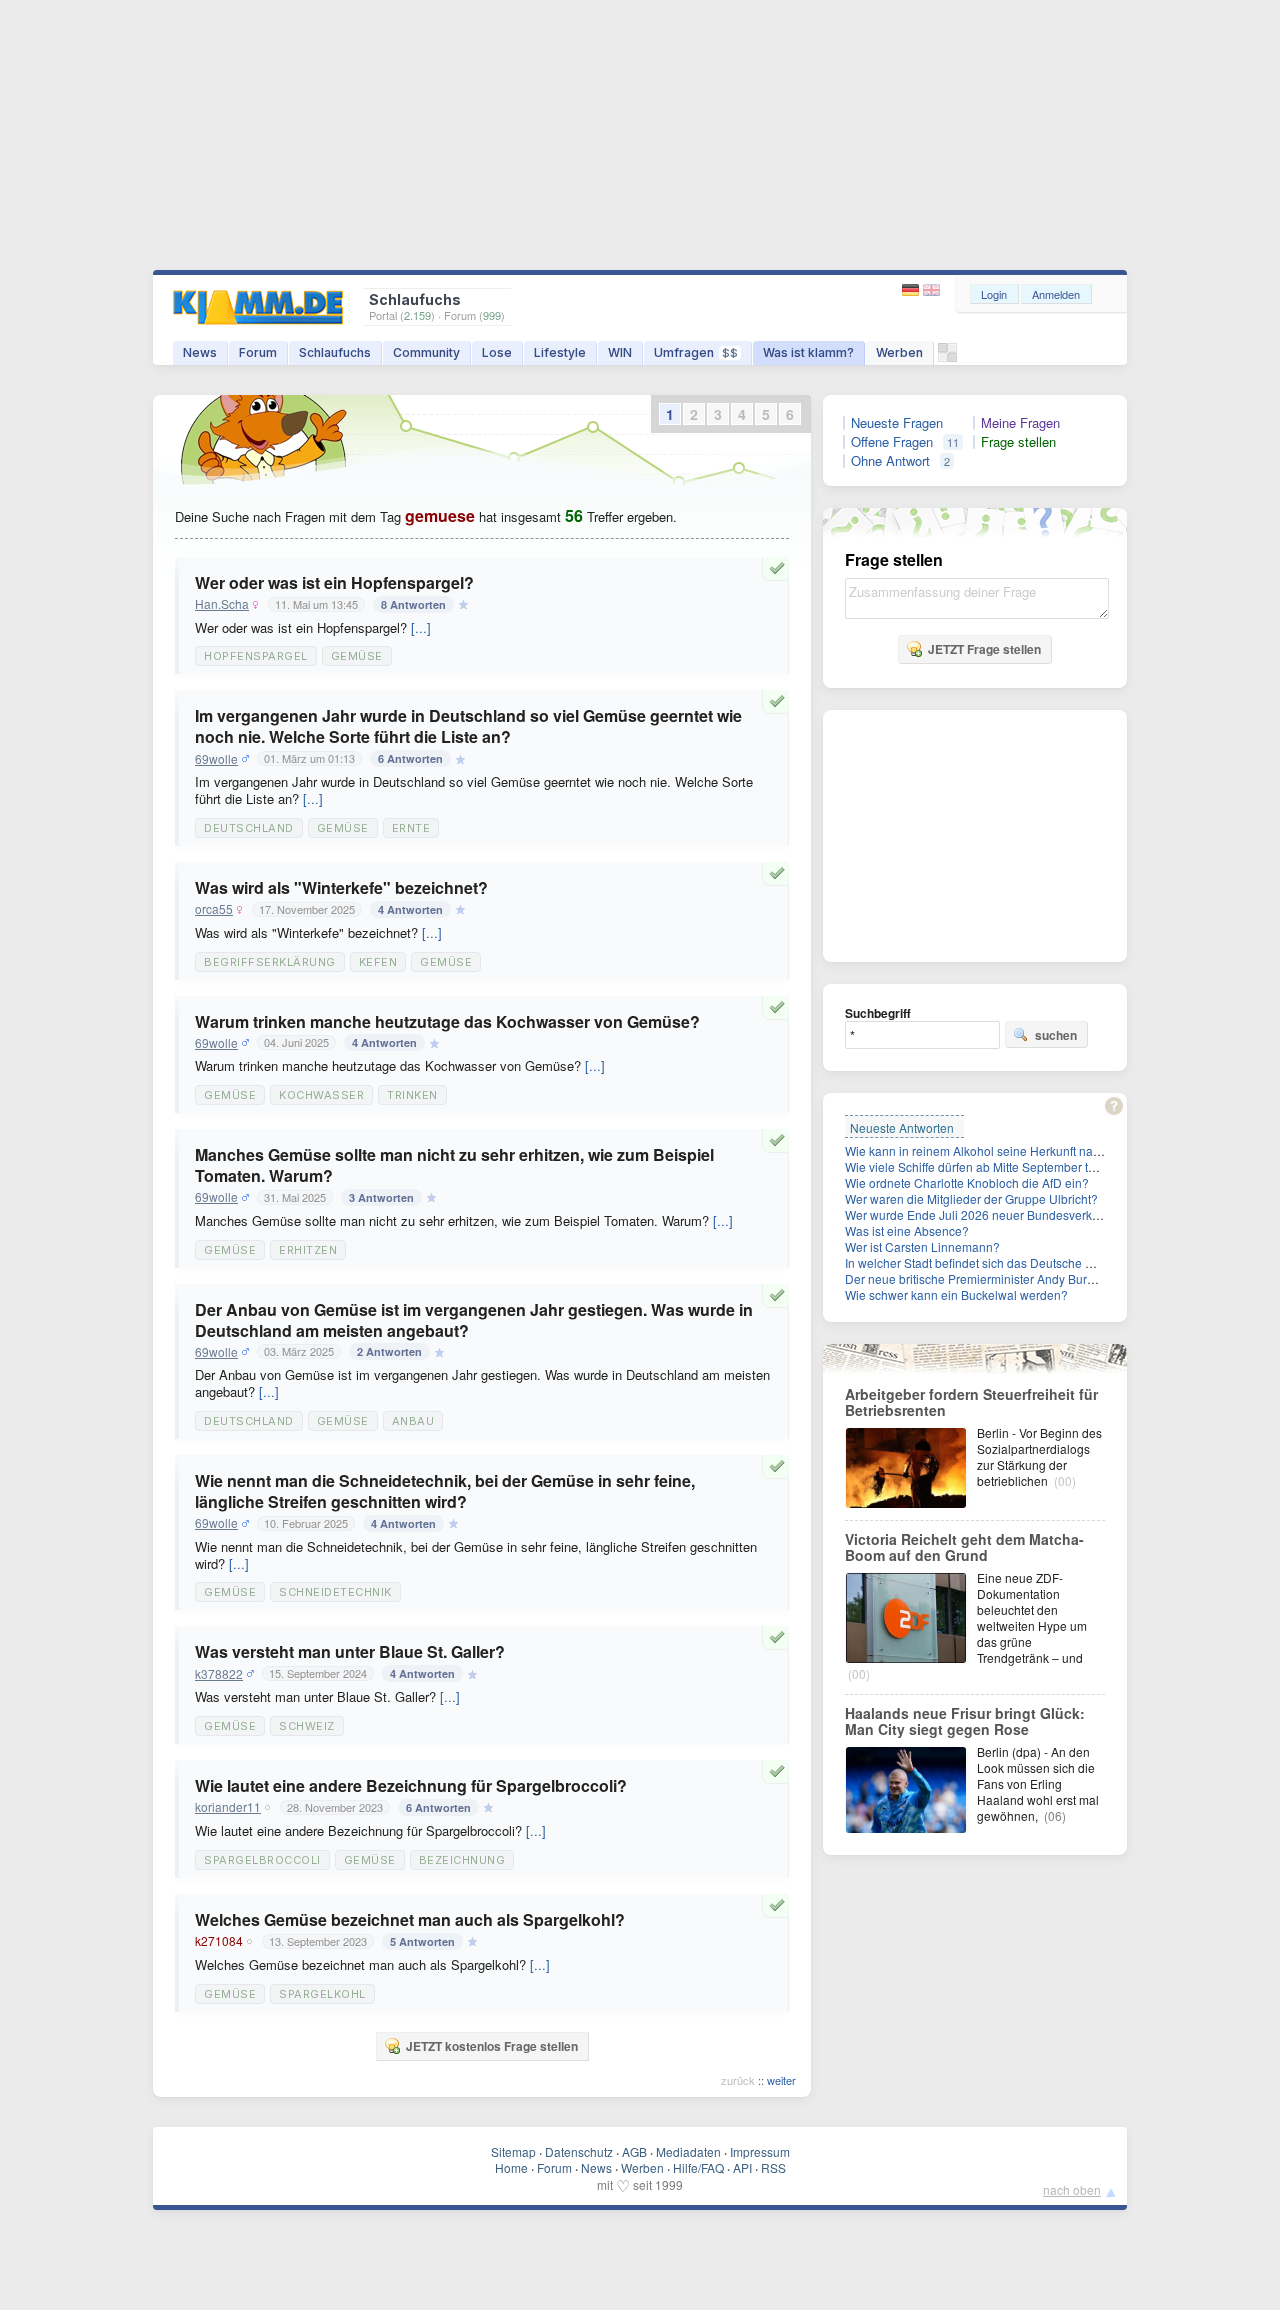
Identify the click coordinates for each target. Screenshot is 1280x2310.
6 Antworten (410, 758)
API (742, 2167)
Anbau (413, 1421)
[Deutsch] (912, 290)
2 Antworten (389, 1351)
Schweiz (307, 1726)
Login (994, 294)
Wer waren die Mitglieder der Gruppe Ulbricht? (971, 1198)
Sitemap (513, 2151)
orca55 (214, 909)
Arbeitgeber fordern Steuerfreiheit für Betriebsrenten (971, 1402)
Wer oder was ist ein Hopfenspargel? (334, 582)
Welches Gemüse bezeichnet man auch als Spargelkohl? (410, 1919)
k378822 (219, 1674)
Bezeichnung (462, 1860)
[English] (931, 290)
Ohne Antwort (890, 461)
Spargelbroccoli (262, 1860)
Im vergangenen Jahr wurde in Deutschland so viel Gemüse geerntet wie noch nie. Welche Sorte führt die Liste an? (468, 726)
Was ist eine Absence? (907, 1230)
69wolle (216, 759)
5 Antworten (422, 1941)
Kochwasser (321, 1095)
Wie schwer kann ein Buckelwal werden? (956, 1294)
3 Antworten (381, 1197)
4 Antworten (410, 909)
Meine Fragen (1020, 423)
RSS (773, 2167)
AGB (634, 2151)
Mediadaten (688, 2151)
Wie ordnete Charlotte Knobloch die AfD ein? (967, 1182)
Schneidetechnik (335, 1592)
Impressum (760, 2151)
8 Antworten (413, 604)
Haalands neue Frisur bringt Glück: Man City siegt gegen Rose (965, 1721)
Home (511, 2167)
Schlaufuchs (335, 352)
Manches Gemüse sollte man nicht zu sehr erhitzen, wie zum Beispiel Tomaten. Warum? (454, 1165)
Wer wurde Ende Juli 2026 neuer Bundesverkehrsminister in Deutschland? (1048, 1214)
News (200, 352)
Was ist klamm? (808, 352)
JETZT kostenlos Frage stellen (492, 2046)
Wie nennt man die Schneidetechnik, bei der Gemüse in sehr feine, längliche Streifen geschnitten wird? (445, 1491)
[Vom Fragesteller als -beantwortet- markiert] (780, 568)
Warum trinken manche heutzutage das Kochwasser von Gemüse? (447, 1021)
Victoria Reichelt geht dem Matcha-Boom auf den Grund (964, 1547)
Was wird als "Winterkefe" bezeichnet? (341, 887)
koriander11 (228, 1807)
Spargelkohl (322, 1994)
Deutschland (249, 828)
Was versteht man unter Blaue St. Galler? (350, 1651)
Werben (899, 352)
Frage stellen (1018, 442)
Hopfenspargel (256, 656)
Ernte (411, 828)
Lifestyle (560, 352)
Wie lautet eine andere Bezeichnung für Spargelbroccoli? (411, 1785)
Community (426, 352)
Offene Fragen (892, 442)
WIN (620, 352)
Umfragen (696, 352)
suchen (1056, 1035)
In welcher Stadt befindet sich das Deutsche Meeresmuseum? (1012, 1262)
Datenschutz (579, 2151)
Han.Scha (222, 604)
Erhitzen (308, 1250)
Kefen (378, 962)
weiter (781, 2080)
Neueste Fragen (897, 423)
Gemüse (357, 656)
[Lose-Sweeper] (947, 357)
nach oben (1072, 2189)
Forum (258, 352)
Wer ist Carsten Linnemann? (922, 1246)
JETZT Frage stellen (984, 649)
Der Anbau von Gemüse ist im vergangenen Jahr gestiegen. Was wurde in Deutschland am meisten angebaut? (474, 1320)
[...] (421, 627)
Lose (497, 352)
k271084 (219, 1941)
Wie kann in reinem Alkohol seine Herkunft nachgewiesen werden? (1027, 1150)
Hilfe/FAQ (698, 2167)
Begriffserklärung (270, 962)
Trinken (412, 1095)
